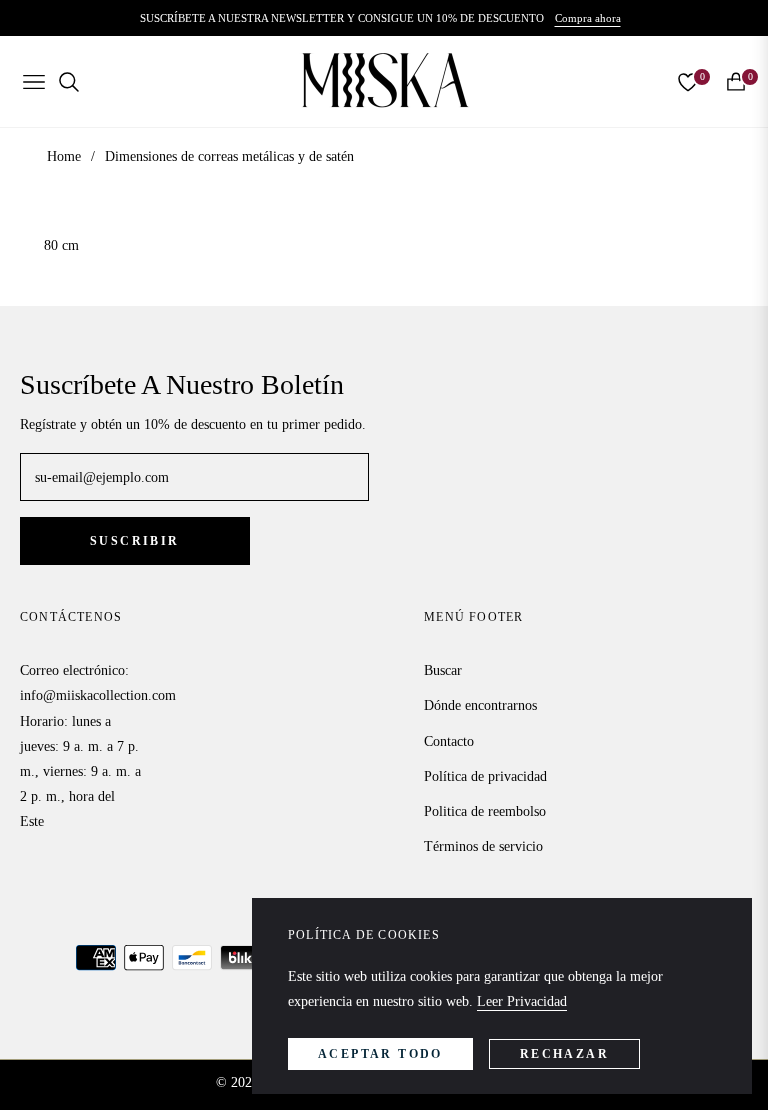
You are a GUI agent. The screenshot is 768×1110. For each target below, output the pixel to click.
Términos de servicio (483, 846)
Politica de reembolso (485, 811)
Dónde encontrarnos (480, 705)
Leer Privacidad (522, 1001)
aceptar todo (380, 1054)
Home (64, 156)
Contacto (449, 741)
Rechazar (564, 1054)
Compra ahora (588, 18)
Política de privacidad (485, 776)
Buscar (443, 670)
